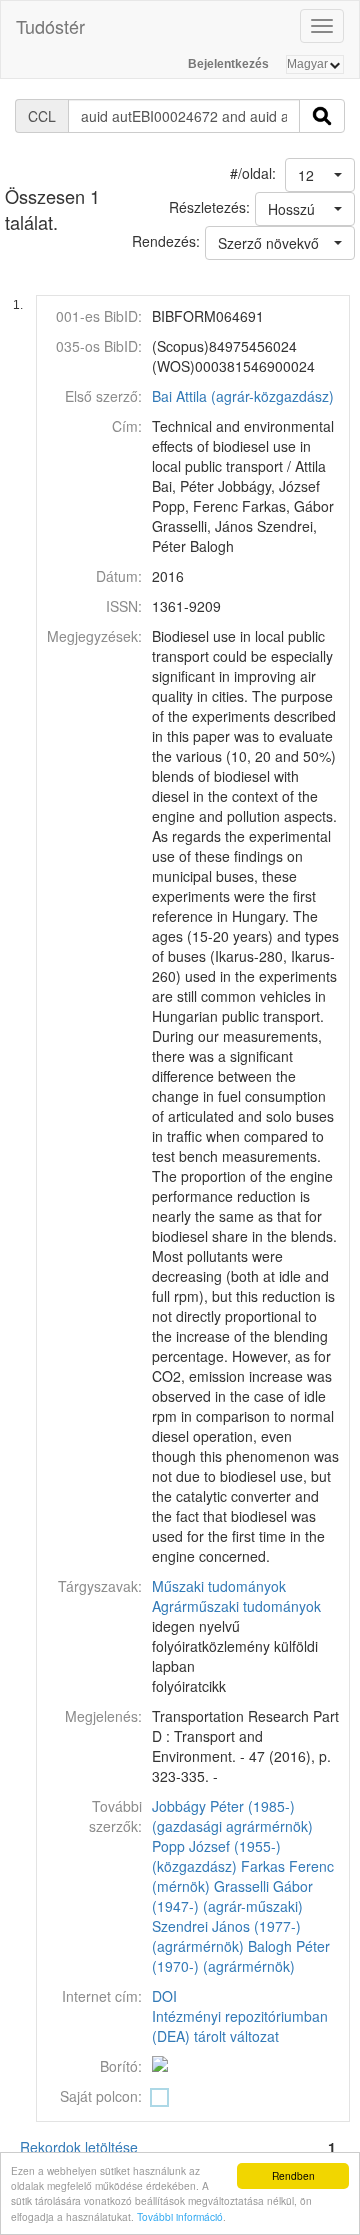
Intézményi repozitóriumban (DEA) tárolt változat (240, 2026)
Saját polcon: (101, 2096)
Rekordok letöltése (79, 2147)
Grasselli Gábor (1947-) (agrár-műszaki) (232, 1896)
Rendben (293, 2175)
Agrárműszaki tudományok (236, 1606)
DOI (164, 1996)
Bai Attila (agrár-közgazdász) (243, 396)
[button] (320, 175)
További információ (180, 2216)
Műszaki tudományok (219, 1586)
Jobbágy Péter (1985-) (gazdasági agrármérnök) (232, 1816)
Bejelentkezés (228, 64)
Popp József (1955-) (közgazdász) (216, 1856)
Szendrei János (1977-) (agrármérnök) (226, 1936)
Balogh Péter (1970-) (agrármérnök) (241, 1956)
